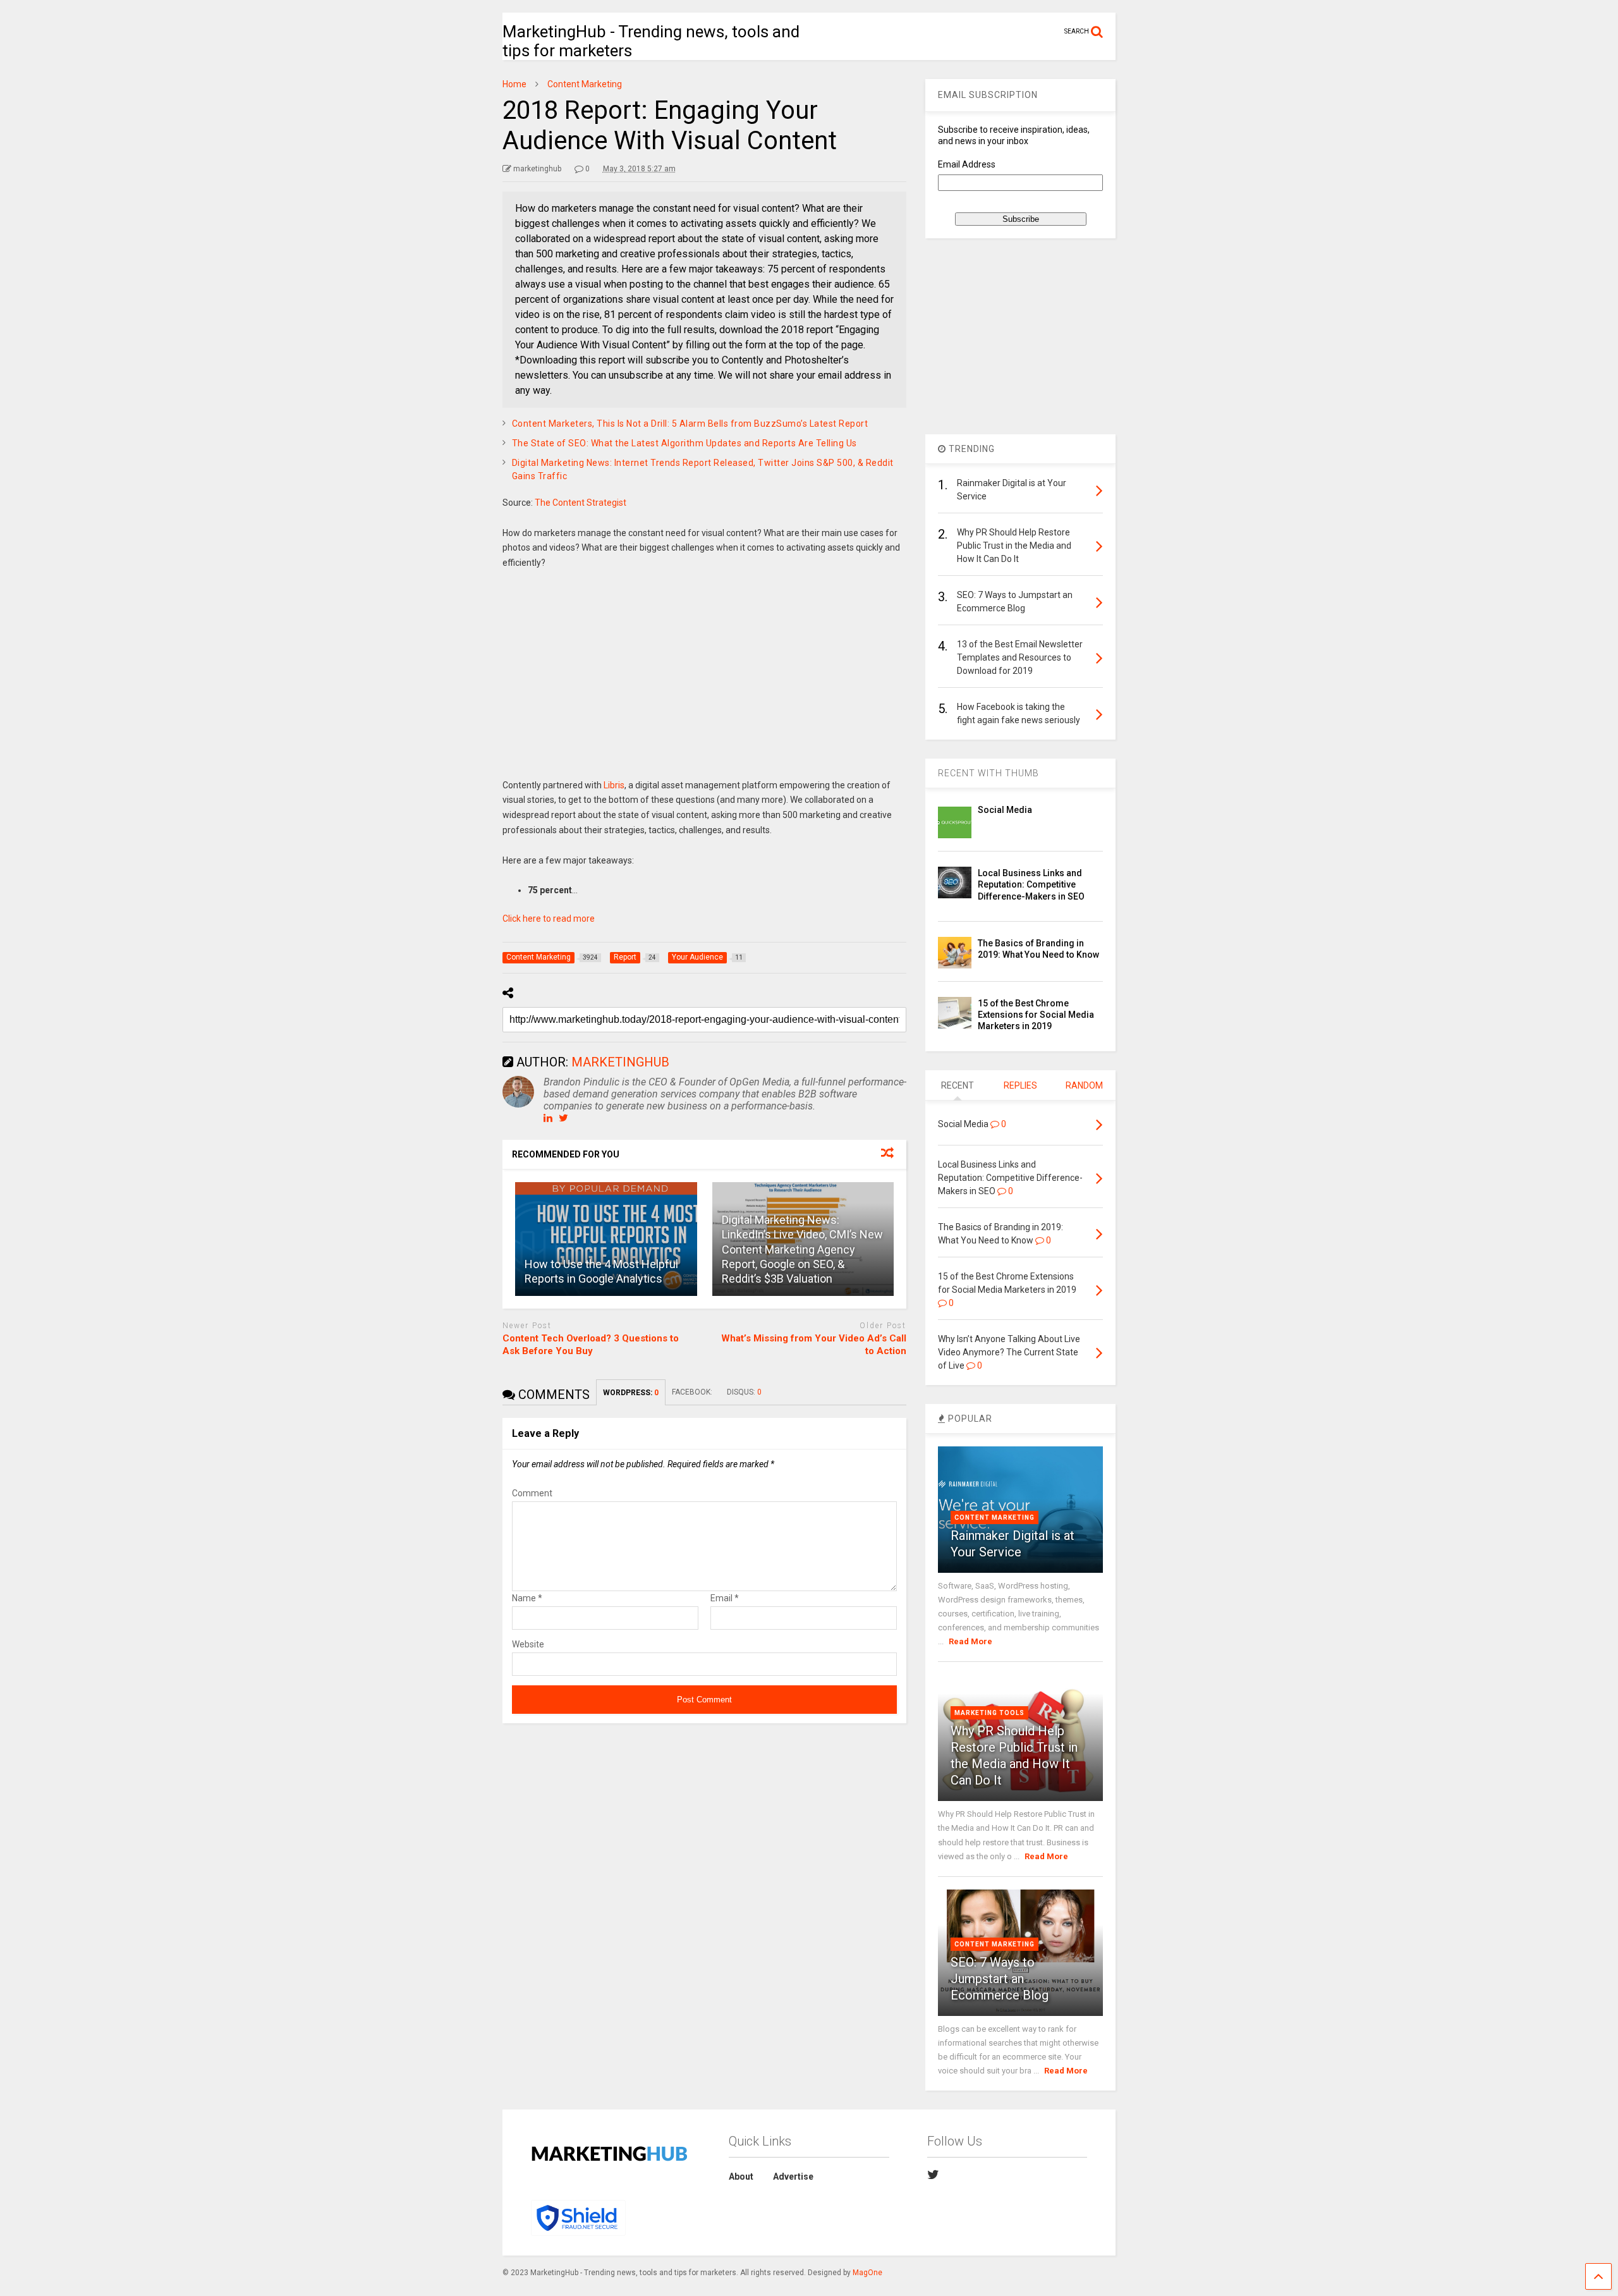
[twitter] (933, 2175)
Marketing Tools (989, 1713)
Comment (532, 1493)
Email (725, 1598)
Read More (970, 1641)
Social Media (1005, 810)
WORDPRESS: (631, 1393)
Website (528, 1644)
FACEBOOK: (693, 1392)
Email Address (967, 164)
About (741, 2177)
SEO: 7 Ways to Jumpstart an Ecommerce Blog (1000, 1979)
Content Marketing (995, 1517)
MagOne (867, 2273)
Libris (614, 785)
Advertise (793, 2177)
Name (527, 1598)
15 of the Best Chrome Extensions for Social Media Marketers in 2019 (1036, 1015)
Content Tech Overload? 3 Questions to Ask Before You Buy (591, 1345)
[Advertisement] (705, 683)
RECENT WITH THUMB (988, 773)
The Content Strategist (581, 503)
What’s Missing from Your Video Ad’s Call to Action (814, 1345)
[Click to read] (606, 1239)
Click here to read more (549, 919)
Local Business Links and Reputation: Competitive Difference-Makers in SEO (1031, 884)
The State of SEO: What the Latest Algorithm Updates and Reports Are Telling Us (684, 443)
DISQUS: (744, 1392)
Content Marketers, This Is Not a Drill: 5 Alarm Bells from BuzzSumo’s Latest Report (690, 424)
